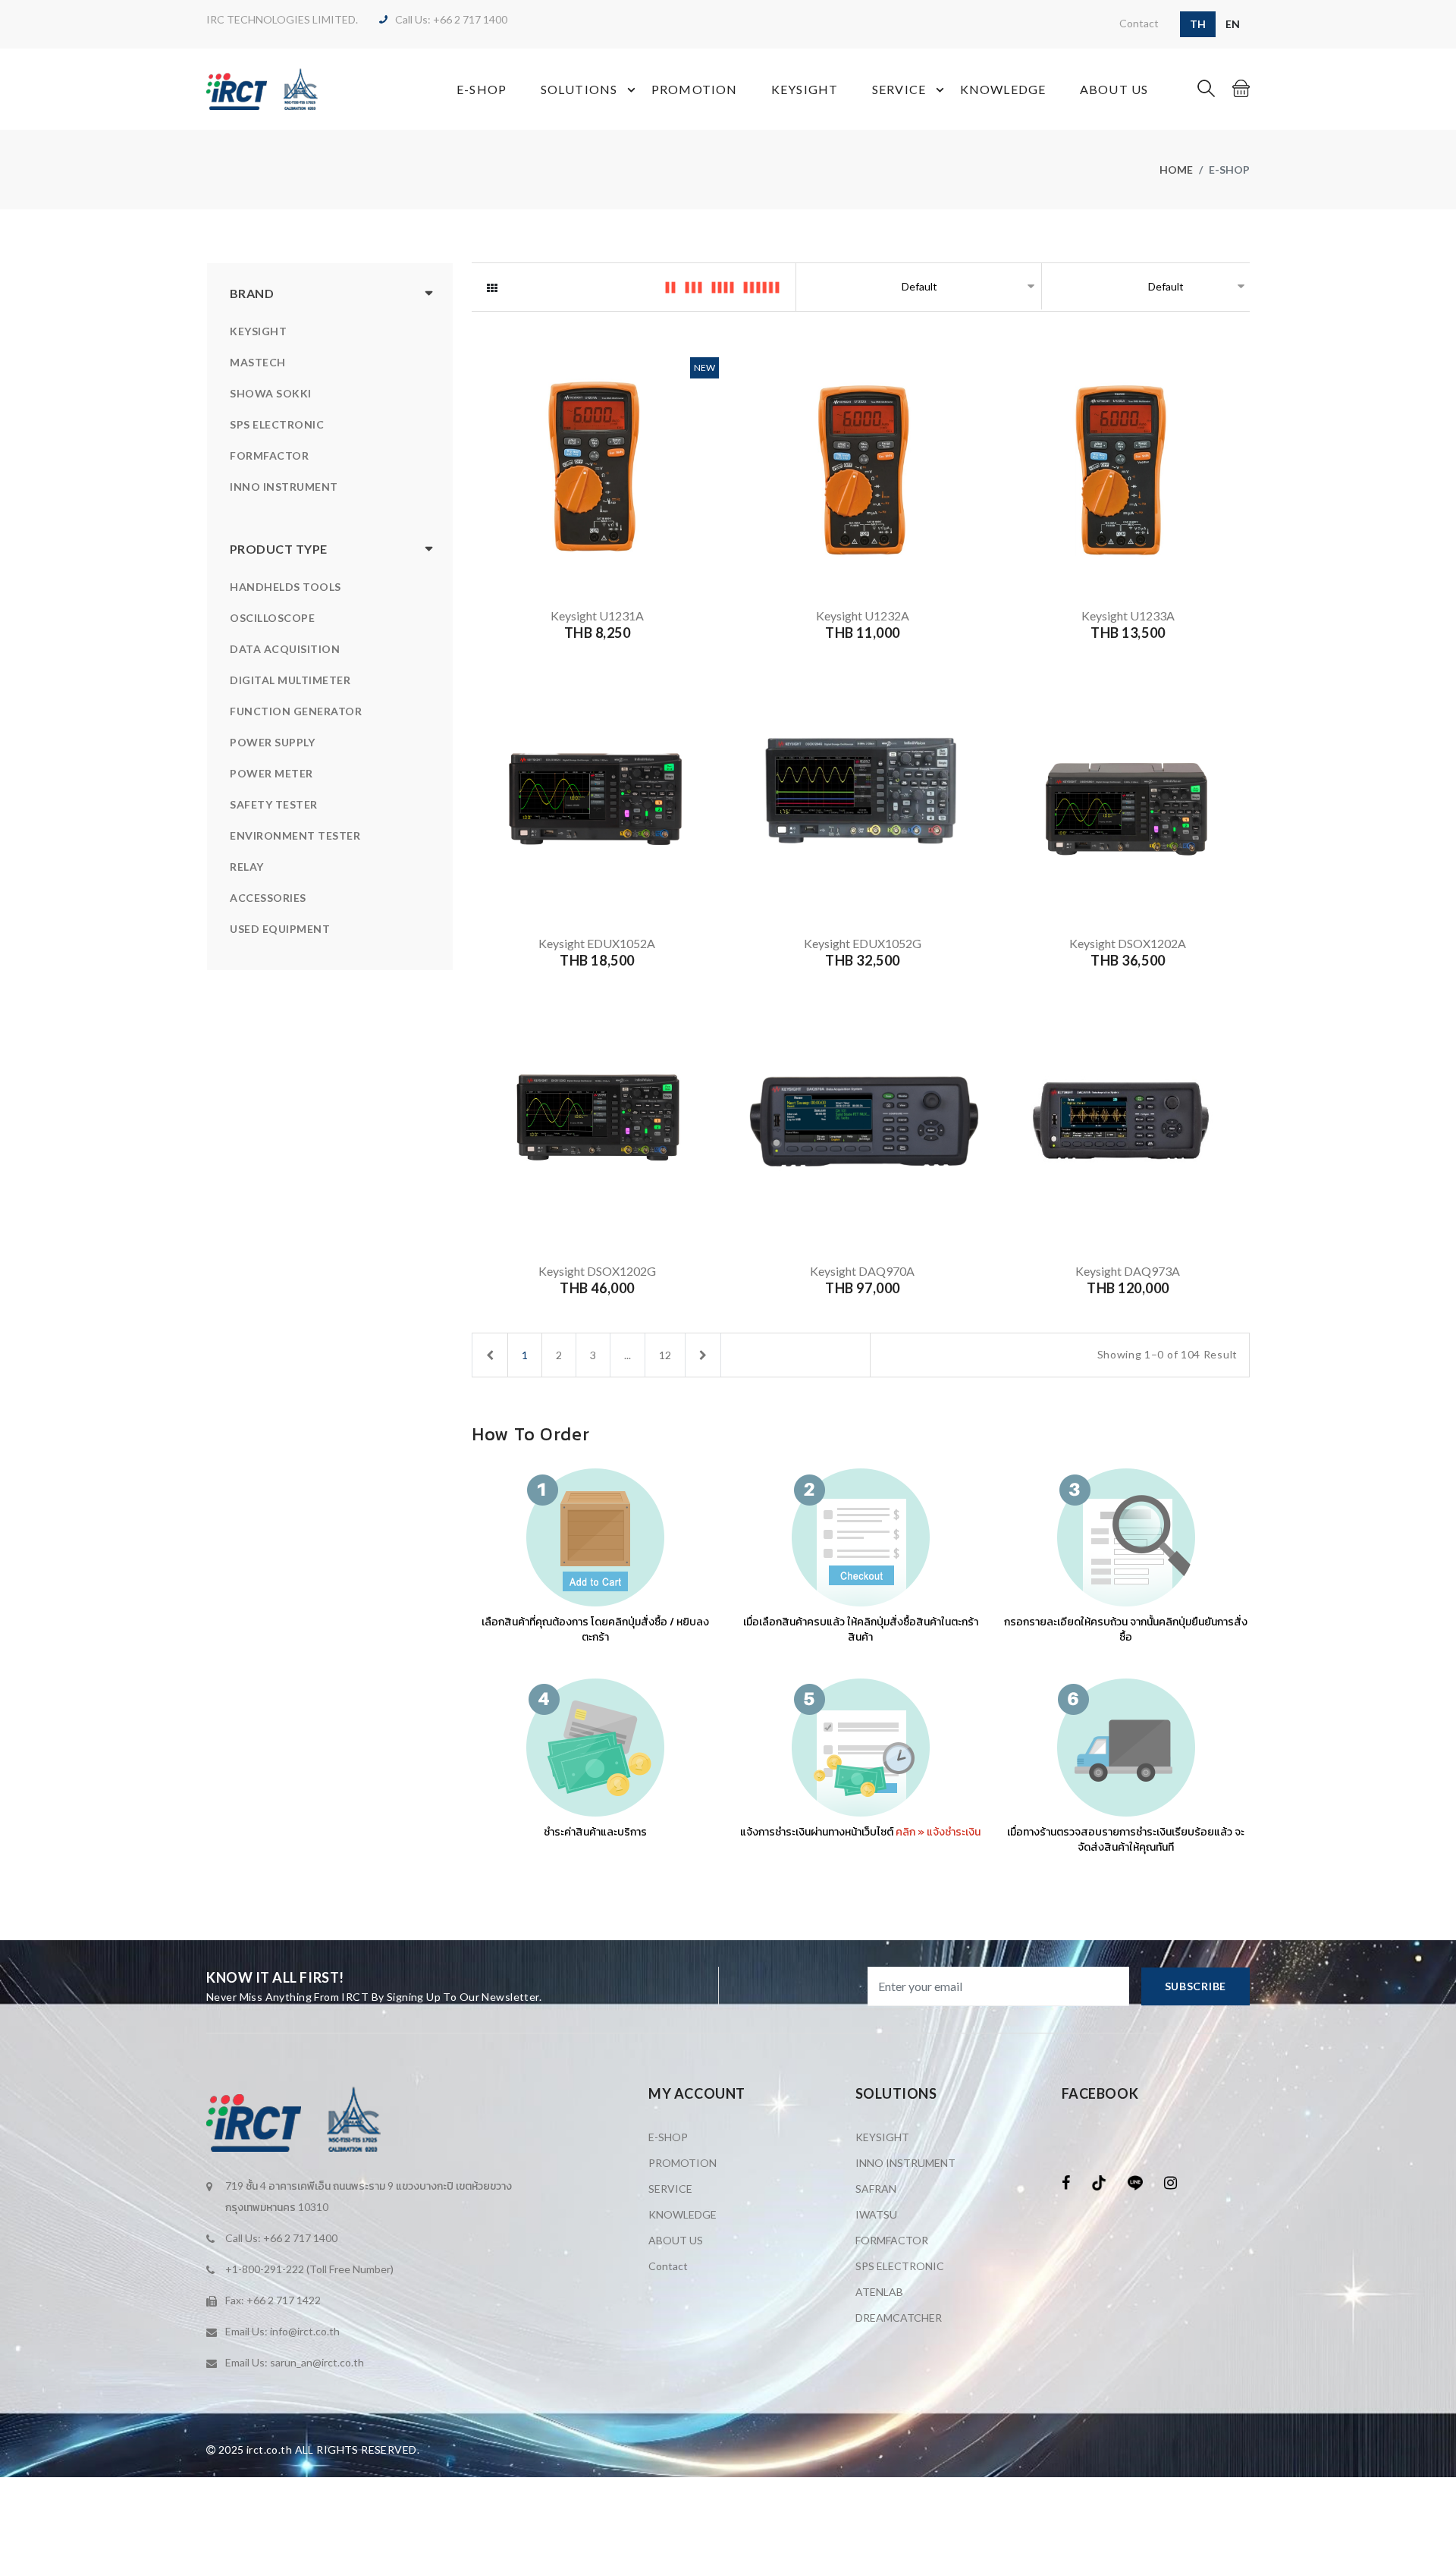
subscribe (1196, 1986)
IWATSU (876, 2214)
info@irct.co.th (305, 2331)
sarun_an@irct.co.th (317, 2362)
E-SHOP (482, 89)
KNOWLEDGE (1003, 89)
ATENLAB (879, 2292)
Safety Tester (274, 804)
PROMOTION (694, 89)
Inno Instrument (284, 487)
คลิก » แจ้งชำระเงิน (938, 1832)
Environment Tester (295, 835)
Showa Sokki (271, 393)
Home (1176, 170)
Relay (247, 867)
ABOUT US (1114, 89)
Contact (1139, 23)
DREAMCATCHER (899, 2318)
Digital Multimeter (290, 680)
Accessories (268, 898)
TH (1198, 24)
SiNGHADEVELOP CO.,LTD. (567, 2450)
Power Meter (271, 773)
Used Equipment (280, 929)
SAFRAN (876, 2189)
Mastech (258, 362)
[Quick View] (595, 559)
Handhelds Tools (286, 587)
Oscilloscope (272, 618)
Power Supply (272, 742)
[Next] (703, 1355)
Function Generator (296, 711)
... (628, 1355)
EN (1233, 24)
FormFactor (269, 455)
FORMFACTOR (892, 2240)
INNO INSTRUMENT (905, 2163)
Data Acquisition (285, 649)
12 (665, 1355)
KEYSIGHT (805, 89)
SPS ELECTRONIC (900, 2266)
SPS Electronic (277, 424)
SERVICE (899, 89)
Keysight (258, 331)
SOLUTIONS (579, 89)
